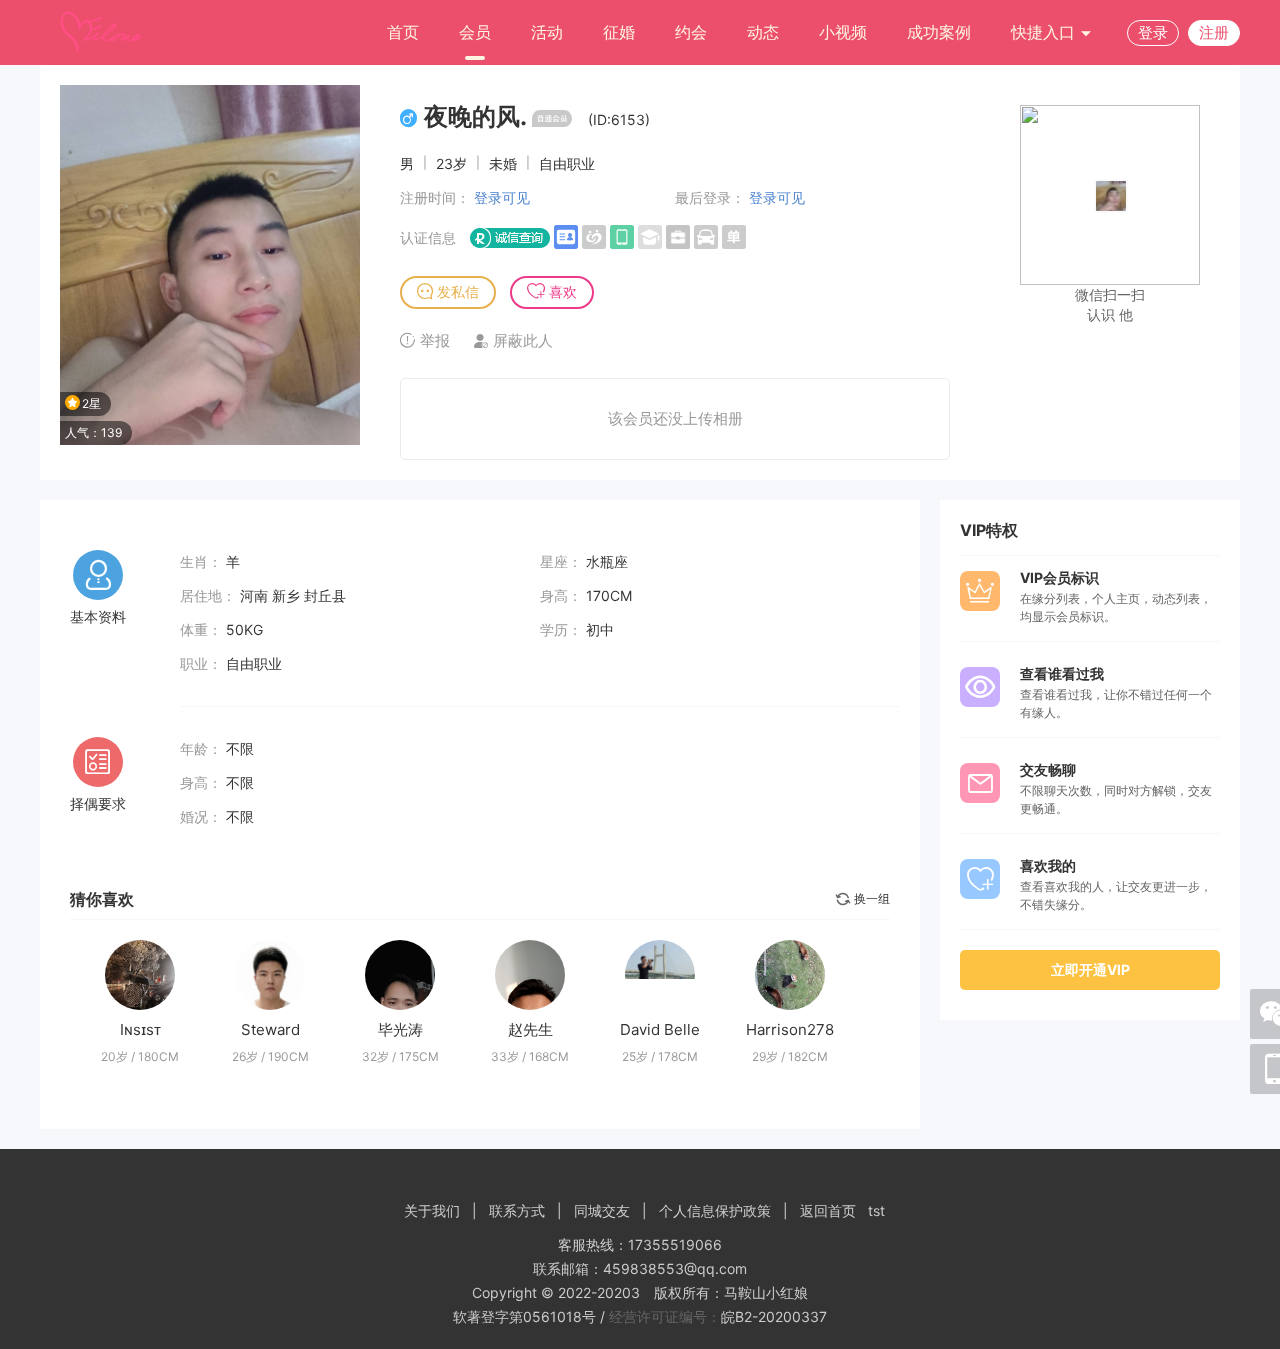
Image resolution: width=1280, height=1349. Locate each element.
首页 (403, 32)
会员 (475, 32)
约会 (691, 32)
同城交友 (602, 1210)
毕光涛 (400, 1029)
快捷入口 (1045, 32)
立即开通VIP (1090, 969)
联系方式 (517, 1210)
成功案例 (939, 32)
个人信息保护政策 (715, 1210)
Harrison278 (790, 1029)
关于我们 (432, 1210)
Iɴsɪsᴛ (140, 1029)
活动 (547, 32)
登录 (1153, 32)
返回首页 (828, 1210)
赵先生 (530, 1029)
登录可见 (502, 197)
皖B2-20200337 (774, 1316)
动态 (763, 32)
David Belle (660, 1029)
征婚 (619, 32)
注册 (1214, 32)
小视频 (843, 32)
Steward (270, 1029)
